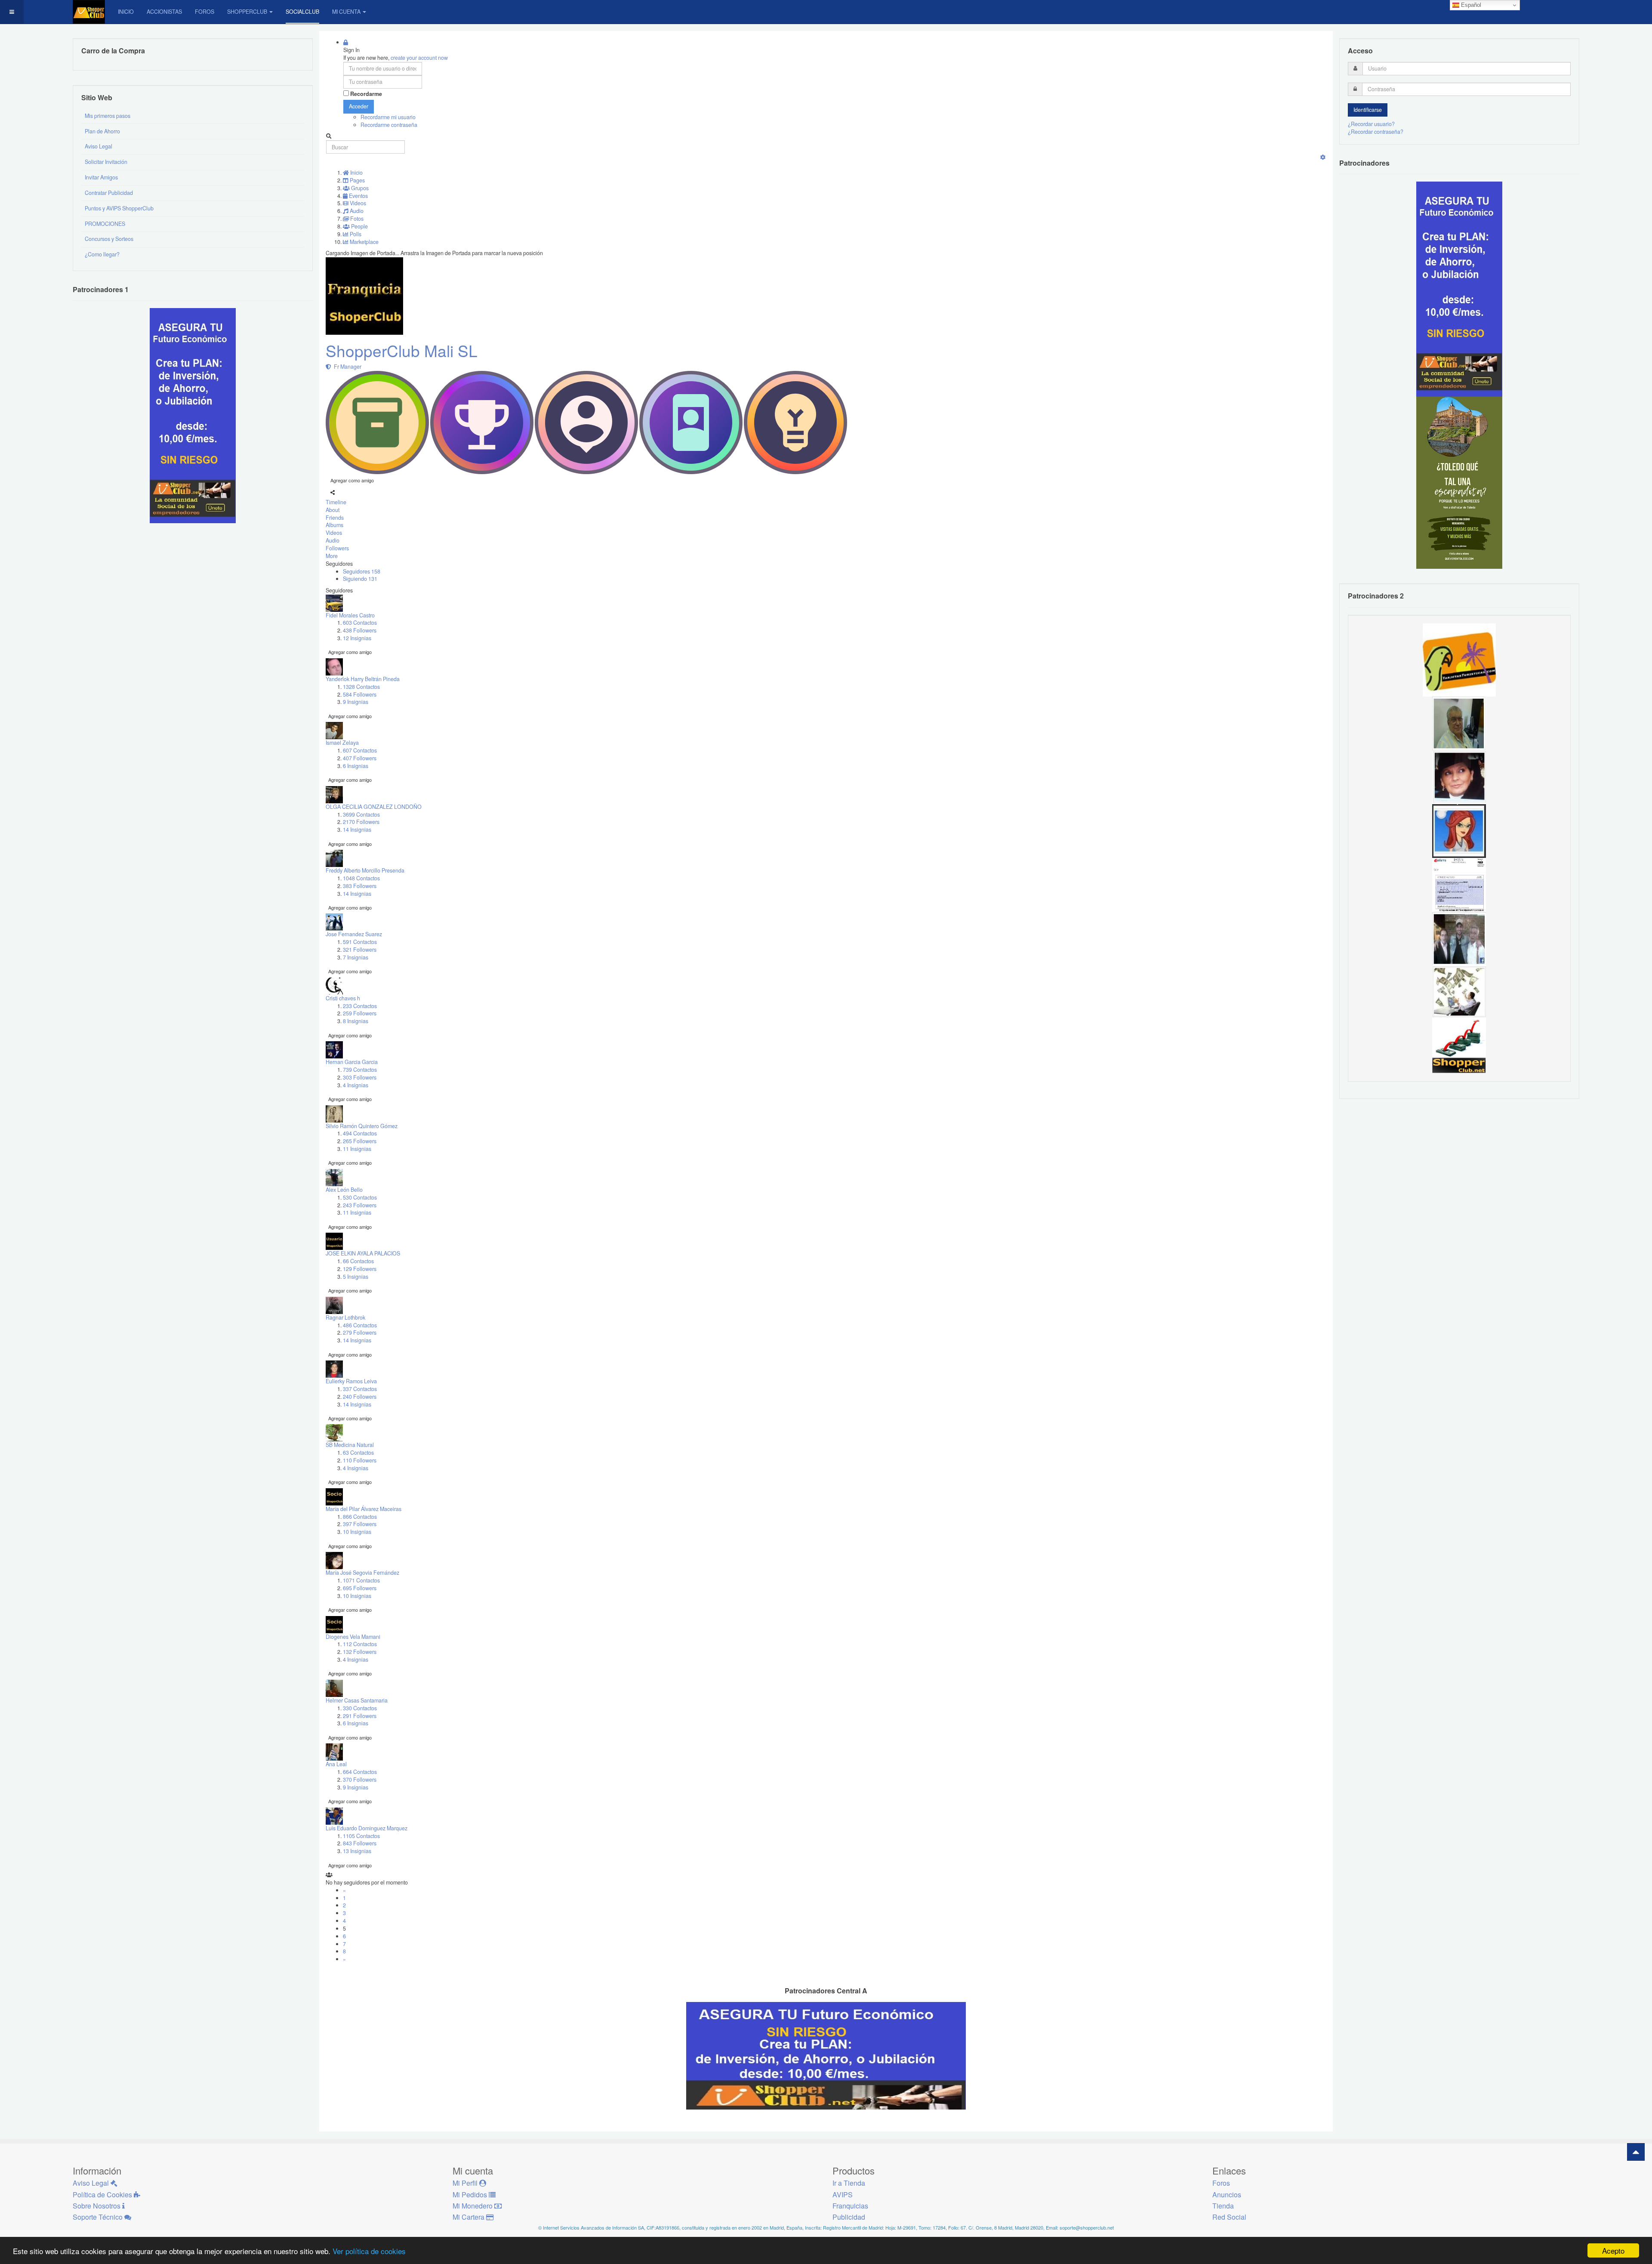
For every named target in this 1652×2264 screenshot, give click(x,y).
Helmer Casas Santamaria (357, 1700)
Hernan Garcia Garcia (352, 1062)
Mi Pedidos (471, 2195)
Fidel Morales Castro (350, 615)
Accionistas (164, 12)
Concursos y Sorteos (109, 239)
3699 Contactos (361, 814)
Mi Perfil (466, 2183)
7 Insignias (356, 957)
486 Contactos (360, 1325)
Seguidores (362, 571)
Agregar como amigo (352, 480)
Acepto (1613, 2250)
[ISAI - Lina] (1459, 830)
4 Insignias (356, 1085)
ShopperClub (247, 12)
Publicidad (849, 2217)
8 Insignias (356, 1021)
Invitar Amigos (101, 177)
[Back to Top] (1636, 2152)
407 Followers (360, 758)
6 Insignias (356, 766)
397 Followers (360, 1524)
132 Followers (360, 1652)
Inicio (126, 12)
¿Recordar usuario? (1371, 124)
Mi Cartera (469, 2217)
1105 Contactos (361, 1836)
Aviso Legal (99, 146)
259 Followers (360, 1013)
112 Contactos (360, 1644)
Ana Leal (336, 1764)
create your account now (419, 58)
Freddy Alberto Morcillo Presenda (365, 870)
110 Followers (360, 1460)
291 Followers (360, 1716)
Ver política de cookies (369, 2251)
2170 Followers (361, 822)
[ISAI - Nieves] (1459, 777)
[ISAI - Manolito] (1459, 938)
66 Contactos (358, 1261)
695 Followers (360, 1588)
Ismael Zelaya (342, 743)
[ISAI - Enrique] (1459, 723)
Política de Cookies (103, 2195)
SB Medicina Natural (350, 1445)
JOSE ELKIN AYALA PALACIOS (363, 1253)
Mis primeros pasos (108, 116)
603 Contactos (360, 623)
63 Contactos (358, 1453)
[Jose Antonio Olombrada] (193, 415)
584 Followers (360, 694)
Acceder (359, 106)
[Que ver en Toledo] (1459, 482)
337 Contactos (360, 1389)
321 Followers (360, 950)
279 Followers (360, 1332)
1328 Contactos (361, 687)
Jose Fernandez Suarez (354, 934)
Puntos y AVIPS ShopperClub (119, 208)
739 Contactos (360, 1070)
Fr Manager (346, 367)
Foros (205, 12)
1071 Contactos (361, 1580)
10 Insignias (357, 1532)
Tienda (1223, 2206)
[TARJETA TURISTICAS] (1459, 659)
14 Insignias (357, 830)
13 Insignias (357, 1851)
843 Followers (360, 1843)
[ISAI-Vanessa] (1459, 884)
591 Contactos (360, 942)
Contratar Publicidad (109, 193)
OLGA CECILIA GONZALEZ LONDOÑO (374, 807)
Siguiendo (360, 579)
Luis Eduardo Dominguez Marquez (367, 1828)
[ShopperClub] (89, 12)
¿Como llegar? (102, 254)
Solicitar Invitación (106, 162)
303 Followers (360, 1077)
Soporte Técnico (99, 2217)
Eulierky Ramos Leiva (351, 1381)
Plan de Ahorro (102, 131)
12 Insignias (357, 638)
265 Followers (360, 1141)
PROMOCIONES (105, 224)
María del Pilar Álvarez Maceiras (364, 1509)
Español (1470, 5)
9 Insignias (356, 702)
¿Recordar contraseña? (1376, 132)
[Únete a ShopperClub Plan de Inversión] (826, 2055)
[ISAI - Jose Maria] (1459, 992)
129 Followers (360, 1269)
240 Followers (360, 1397)
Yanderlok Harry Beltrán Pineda (363, 679)
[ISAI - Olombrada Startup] (1459, 289)
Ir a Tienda (849, 2183)
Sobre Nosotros (97, 2206)
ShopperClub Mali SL (402, 350)
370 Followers (360, 1780)
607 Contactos (360, 750)
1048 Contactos (361, 878)
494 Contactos (360, 1133)
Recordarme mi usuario (388, 117)
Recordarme (366, 94)
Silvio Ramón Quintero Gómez (362, 1126)
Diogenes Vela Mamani (353, 1637)
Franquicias (850, 2206)
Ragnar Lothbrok (345, 1317)
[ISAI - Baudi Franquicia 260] (1459, 1046)
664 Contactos (360, 1772)
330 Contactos (360, 1708)
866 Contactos (360, 1517)
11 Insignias (357, 1149)
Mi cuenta (346, 12)
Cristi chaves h (343, 998)
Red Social (1229, 2217)
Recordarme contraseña (389, 125)
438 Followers (360, 630)
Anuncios (1227, 2195)
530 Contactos (360, 1197)
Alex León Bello (344, 1190)
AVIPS (843, 2195)
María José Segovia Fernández (362, 1573)
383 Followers (360, 886)
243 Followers (360, 1205)
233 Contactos (360, 1006)
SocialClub (302, 12)
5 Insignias (356, 1277)
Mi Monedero (473, 2206)
